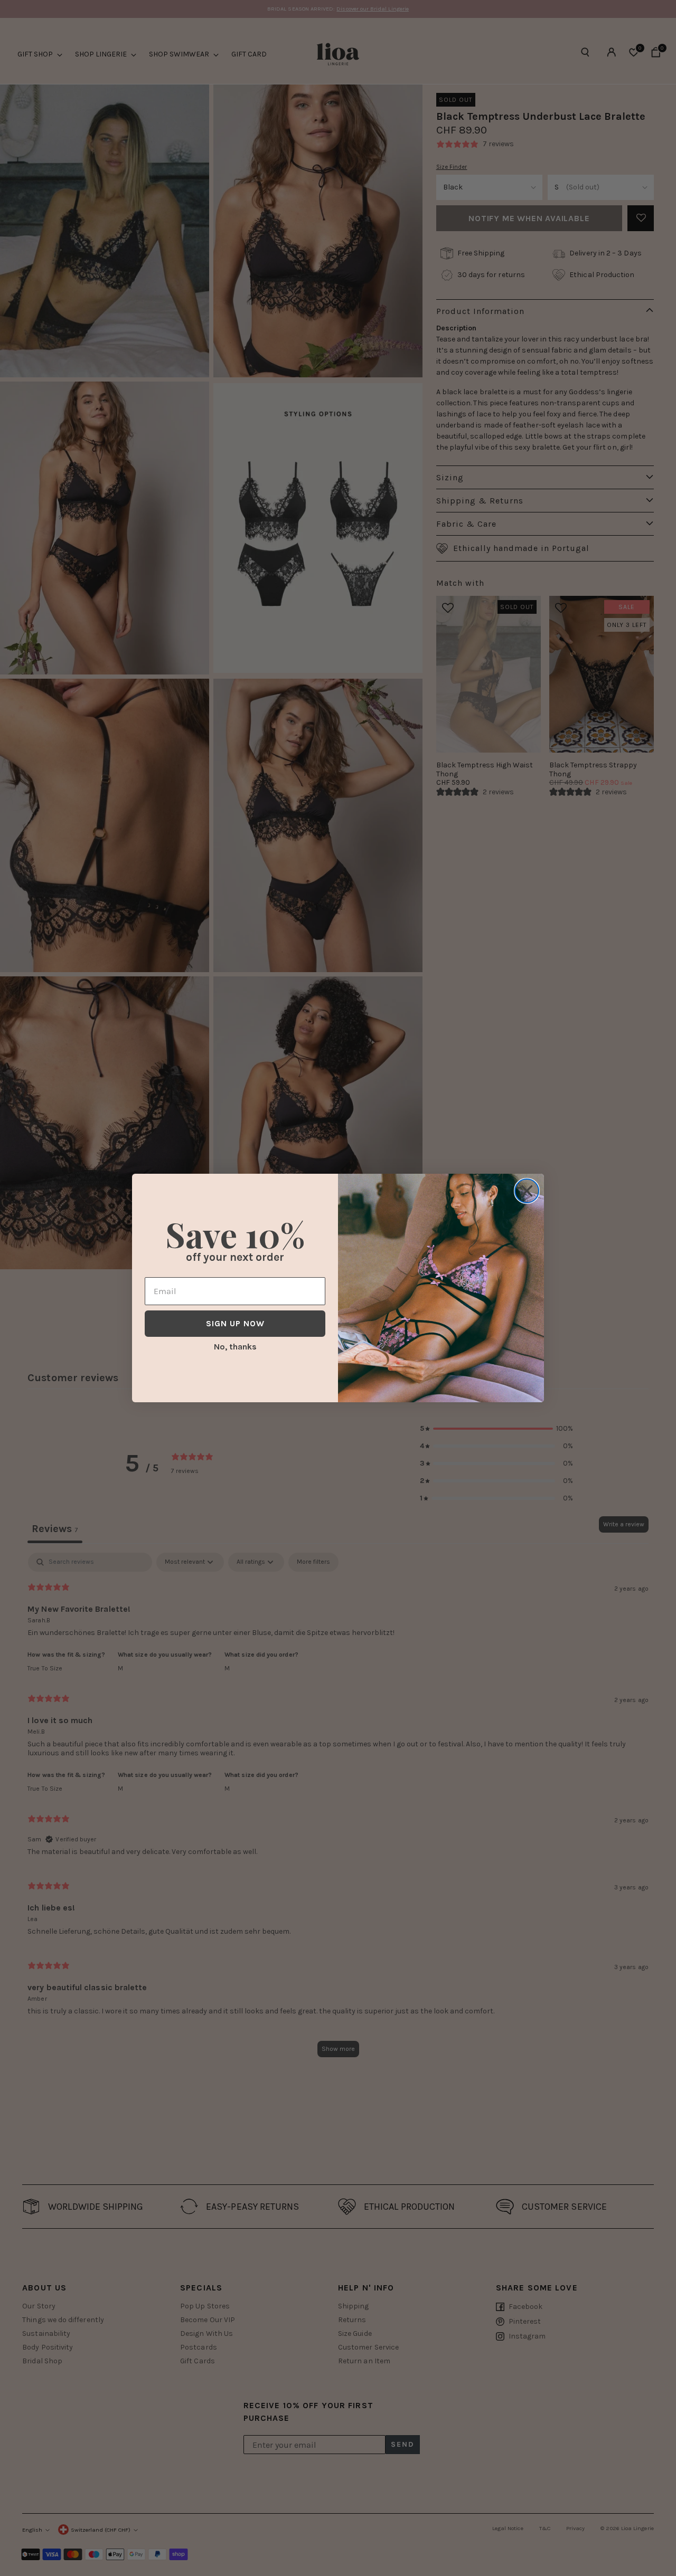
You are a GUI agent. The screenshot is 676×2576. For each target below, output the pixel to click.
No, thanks (235, 1347)
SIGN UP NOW (235, 1323)
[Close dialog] (527, 1191)
